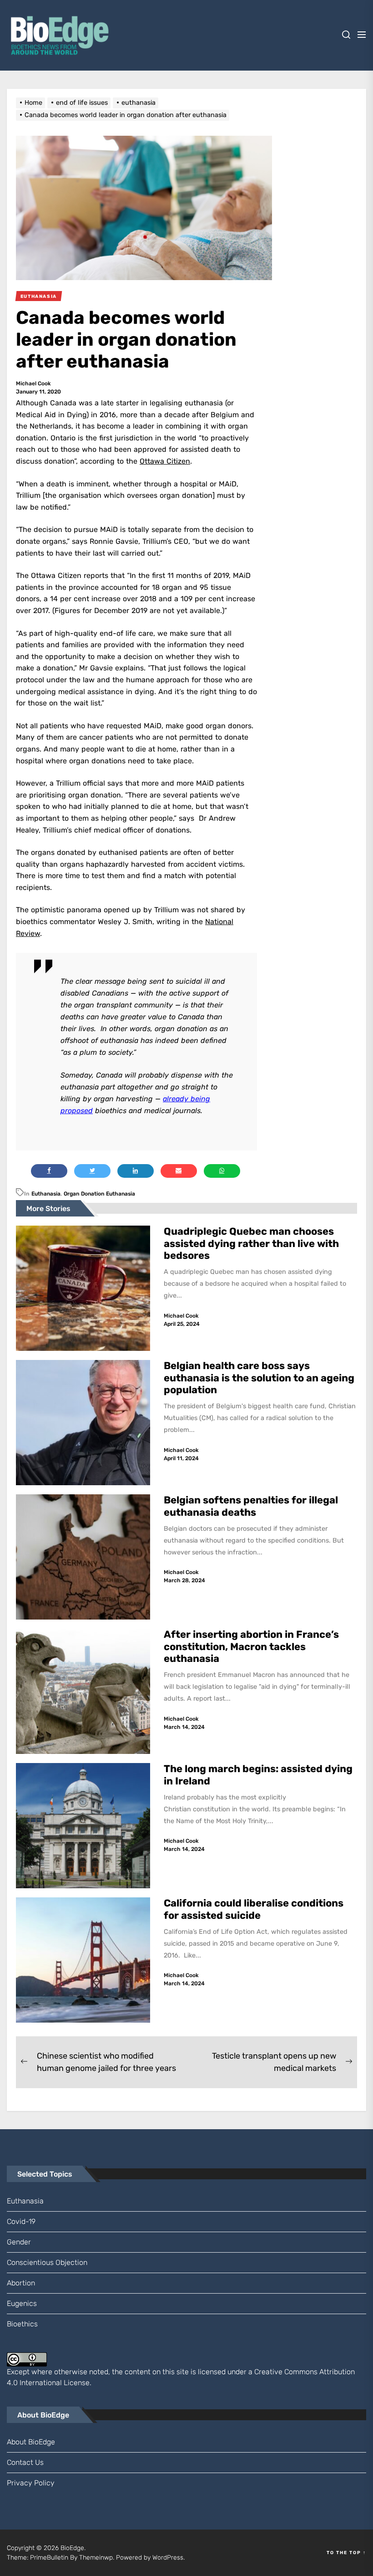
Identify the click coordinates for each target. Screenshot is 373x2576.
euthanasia (46, 1194)
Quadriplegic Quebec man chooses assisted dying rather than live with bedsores (251, 1243)
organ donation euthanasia (99, 1194)
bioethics (22, 2324)
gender (19, 2242)
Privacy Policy (31, 2483)
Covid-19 (21, 2221)
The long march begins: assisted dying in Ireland (258, 1775)
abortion (21, 2283)
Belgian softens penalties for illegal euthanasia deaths (251, 1506)
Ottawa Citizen (165, 461)
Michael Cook (33, 383)
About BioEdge (31, 2442)
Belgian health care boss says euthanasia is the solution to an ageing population (259, 1378)
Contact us (25, 2462)
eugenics (22, 2303)
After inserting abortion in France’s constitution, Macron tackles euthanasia (251, 1646)
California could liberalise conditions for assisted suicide (254, 1909)
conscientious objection (47, 2262)
